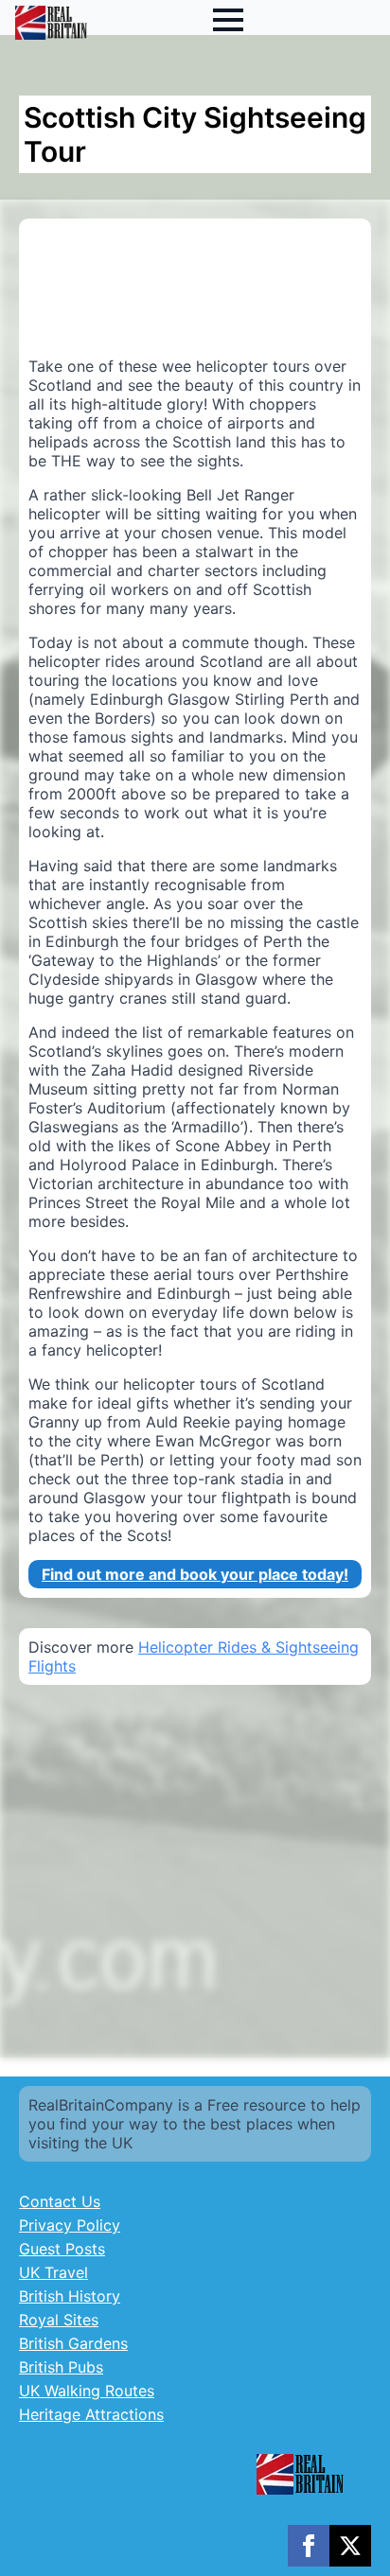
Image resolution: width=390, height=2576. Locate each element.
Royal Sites (59, 2320)
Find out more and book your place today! (195, 1574)
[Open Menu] (228, 20)
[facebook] (309, 2546)
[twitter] (350, 2546)
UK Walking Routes (87, 2391)
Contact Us (60, 2201)
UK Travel (53, 2272)
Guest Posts (62, 2249)
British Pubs (61, 2367)
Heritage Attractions (91, 2414)
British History (70, 2296)
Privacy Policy (70, 2225)
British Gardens (73, 2343)
